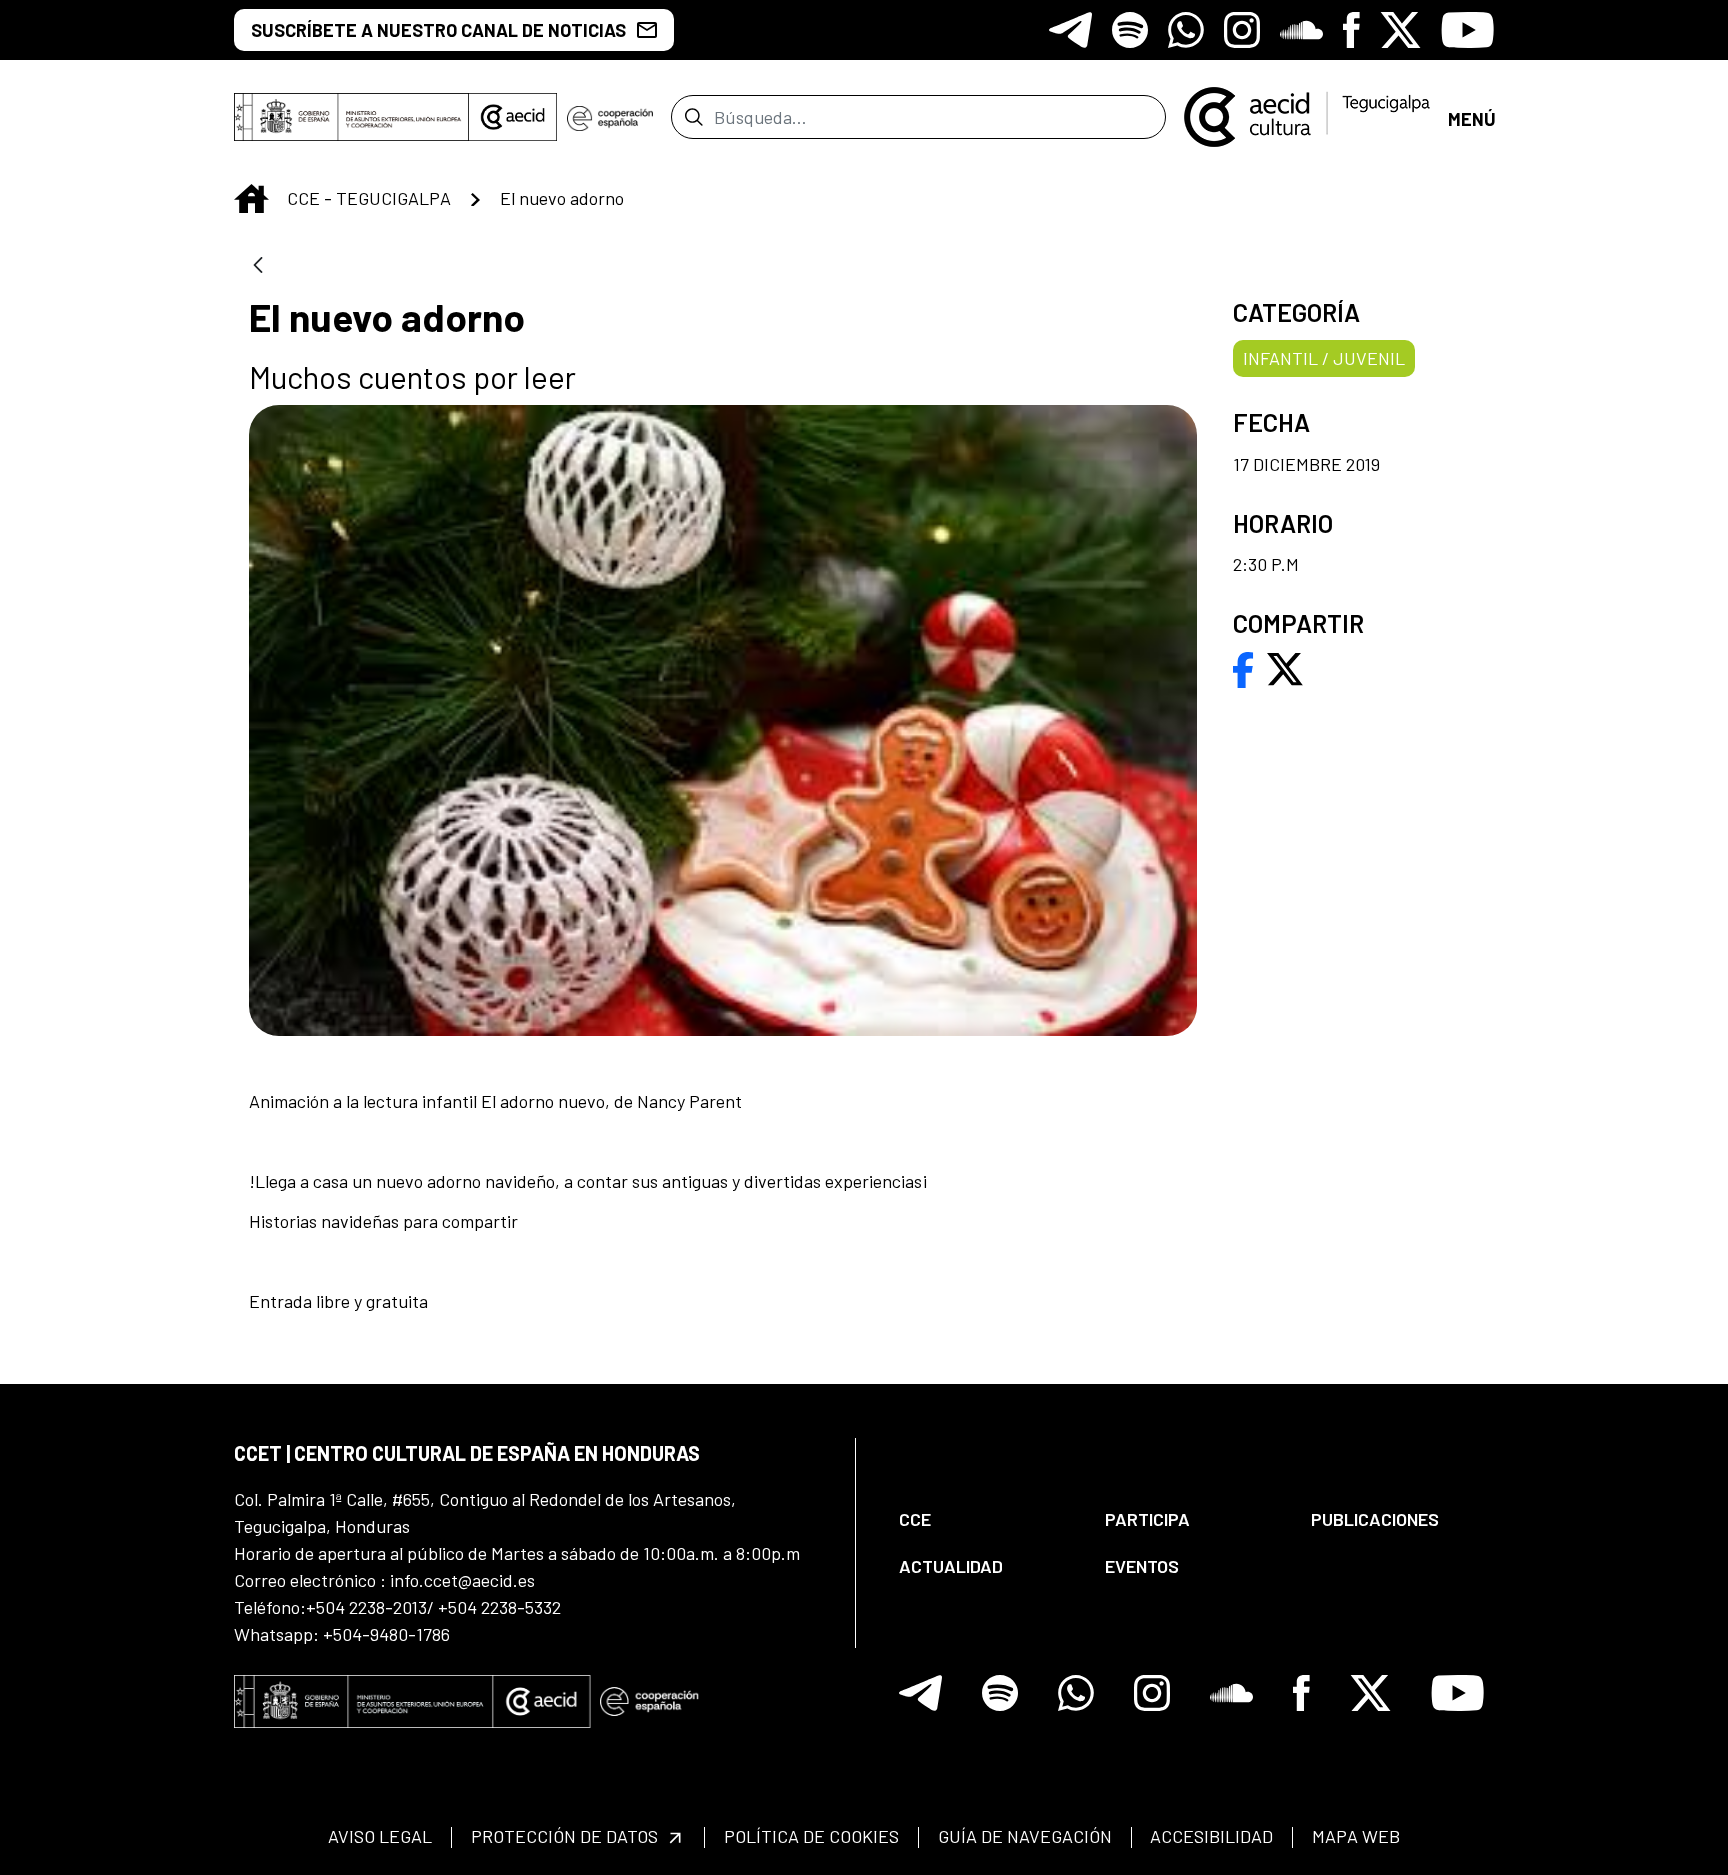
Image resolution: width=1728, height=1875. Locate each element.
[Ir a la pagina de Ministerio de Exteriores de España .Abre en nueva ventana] (351, 117)
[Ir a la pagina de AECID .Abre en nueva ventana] (513, 117)
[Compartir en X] (1285, 667)
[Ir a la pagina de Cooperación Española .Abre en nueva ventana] (610, 117)
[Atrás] (258, 266)
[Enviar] (693, 117)
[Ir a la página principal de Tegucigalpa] (1307, 117)
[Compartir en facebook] (1243, 667)
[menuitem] (985, 1519)
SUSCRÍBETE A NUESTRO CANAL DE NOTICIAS (438, 30)
